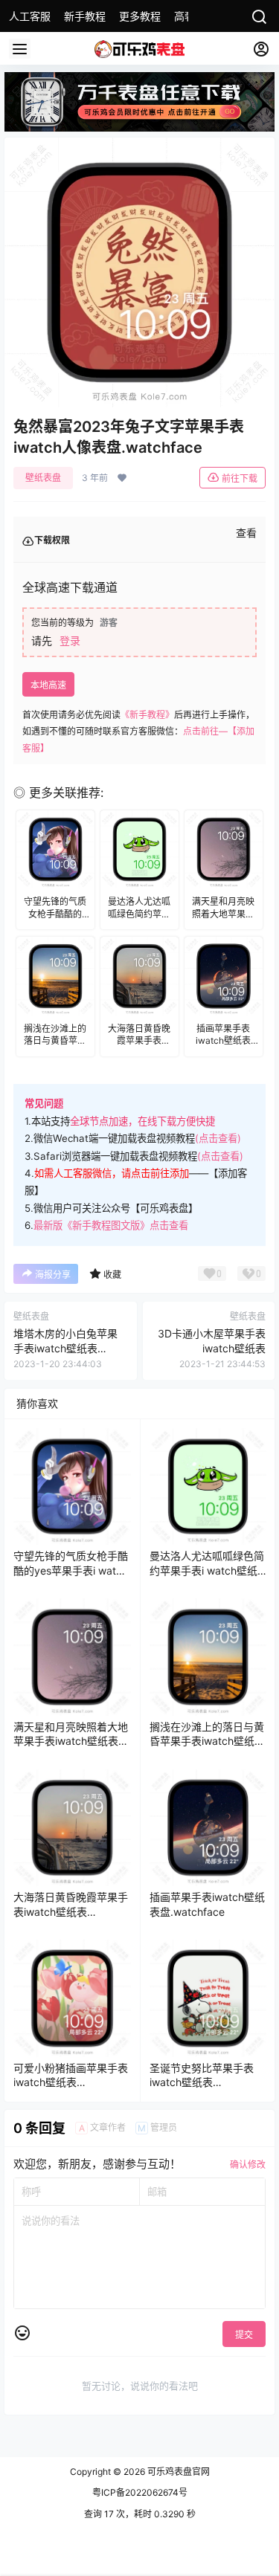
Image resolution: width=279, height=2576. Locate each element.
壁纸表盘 (43, 478)
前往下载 (240, 478)
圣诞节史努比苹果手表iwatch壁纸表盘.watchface (202, 2082)
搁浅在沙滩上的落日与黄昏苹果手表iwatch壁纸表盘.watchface (207, 1741)
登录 (70, 640)
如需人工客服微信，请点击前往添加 (112, 1173)
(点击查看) (218, 1138)
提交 (244, 2335)
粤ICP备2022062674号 (140, 2492)
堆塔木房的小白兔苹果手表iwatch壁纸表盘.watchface (65, 1348)
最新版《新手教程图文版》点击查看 (111, 1225)
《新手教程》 (147, 715)
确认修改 (248, 2165)
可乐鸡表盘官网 (177, 2472)
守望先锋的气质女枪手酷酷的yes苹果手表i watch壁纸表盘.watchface (71, 1570)
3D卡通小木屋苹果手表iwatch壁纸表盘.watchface (212, 1348)
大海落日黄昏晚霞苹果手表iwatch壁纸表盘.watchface (71, 1911)
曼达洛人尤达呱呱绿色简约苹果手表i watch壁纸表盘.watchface (207, 1570)
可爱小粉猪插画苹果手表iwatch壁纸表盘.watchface (71, 2082)
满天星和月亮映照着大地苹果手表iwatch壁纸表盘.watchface (71, 1741)
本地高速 (48, 685)
